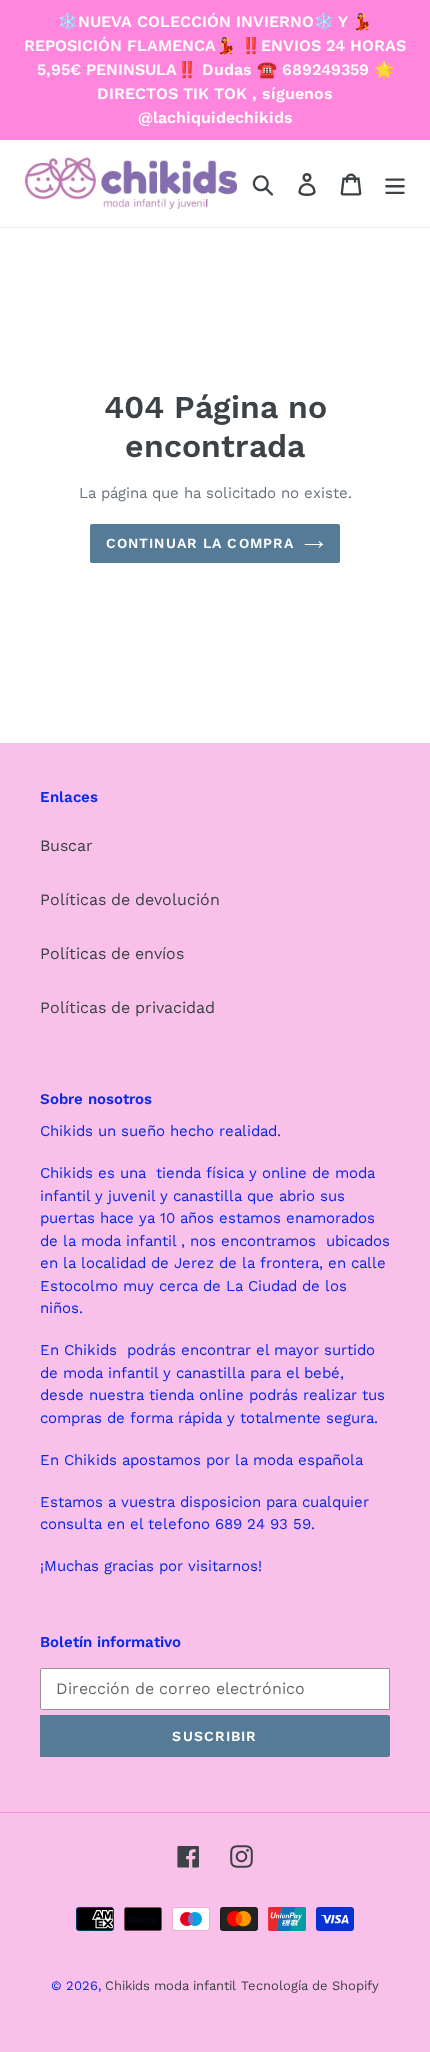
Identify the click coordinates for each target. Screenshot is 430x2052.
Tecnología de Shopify (310, 1985)
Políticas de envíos (112, 953)
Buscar (66, 845)
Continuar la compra (200, 543)
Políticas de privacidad (127, 1007)
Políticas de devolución (130, 899)
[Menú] (395, 183)
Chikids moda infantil (170, 1985)
